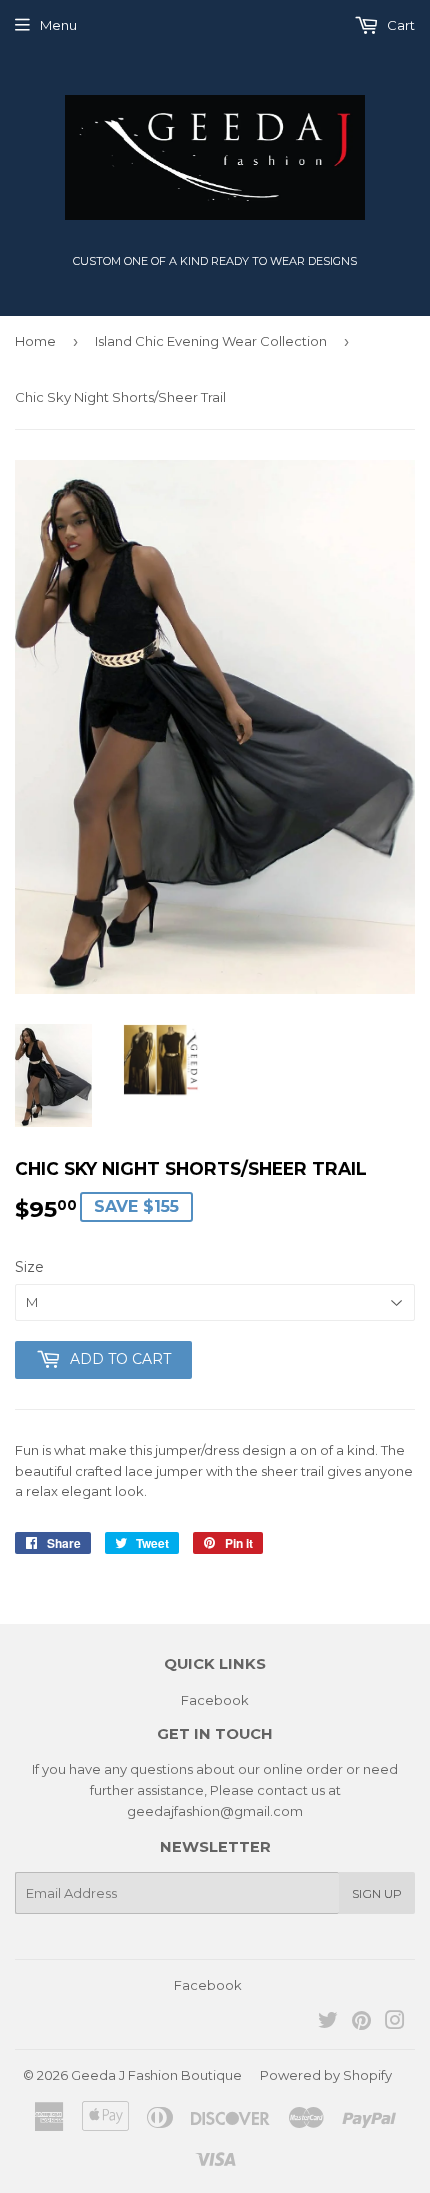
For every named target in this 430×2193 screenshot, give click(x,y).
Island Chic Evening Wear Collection (211, 341)
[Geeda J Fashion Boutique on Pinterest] (361, 2023)
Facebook (215, 1700)
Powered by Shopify (326, 2075)
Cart (399, 25)
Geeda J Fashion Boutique (156, 2075)
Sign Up (377, 1893)
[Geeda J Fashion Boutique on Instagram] (395, 2023)
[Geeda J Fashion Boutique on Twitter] (328, 2023)
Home (35, 341)
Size (29, 1267)
